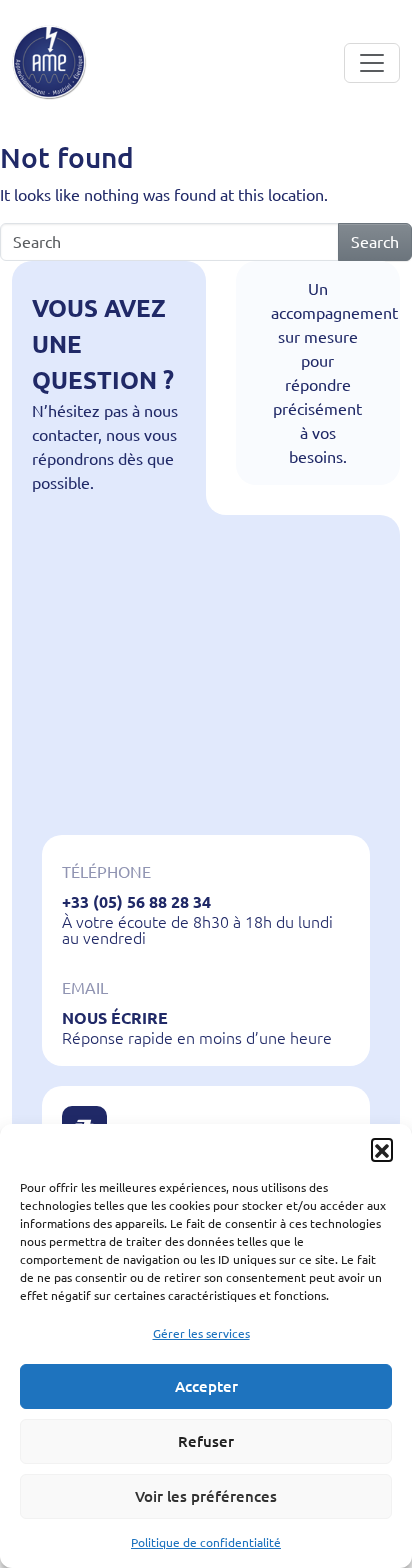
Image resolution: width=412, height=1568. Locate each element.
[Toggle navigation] (372, 63)
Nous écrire (115, 1018)
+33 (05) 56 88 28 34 (136, 902)
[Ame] (49, 62)
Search (375, 242)
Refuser (206, 1441)
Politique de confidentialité (206, 1542)
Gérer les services (201, 1333)
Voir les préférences (206, 1496)
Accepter (206, 1386)
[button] (382, 1149)
